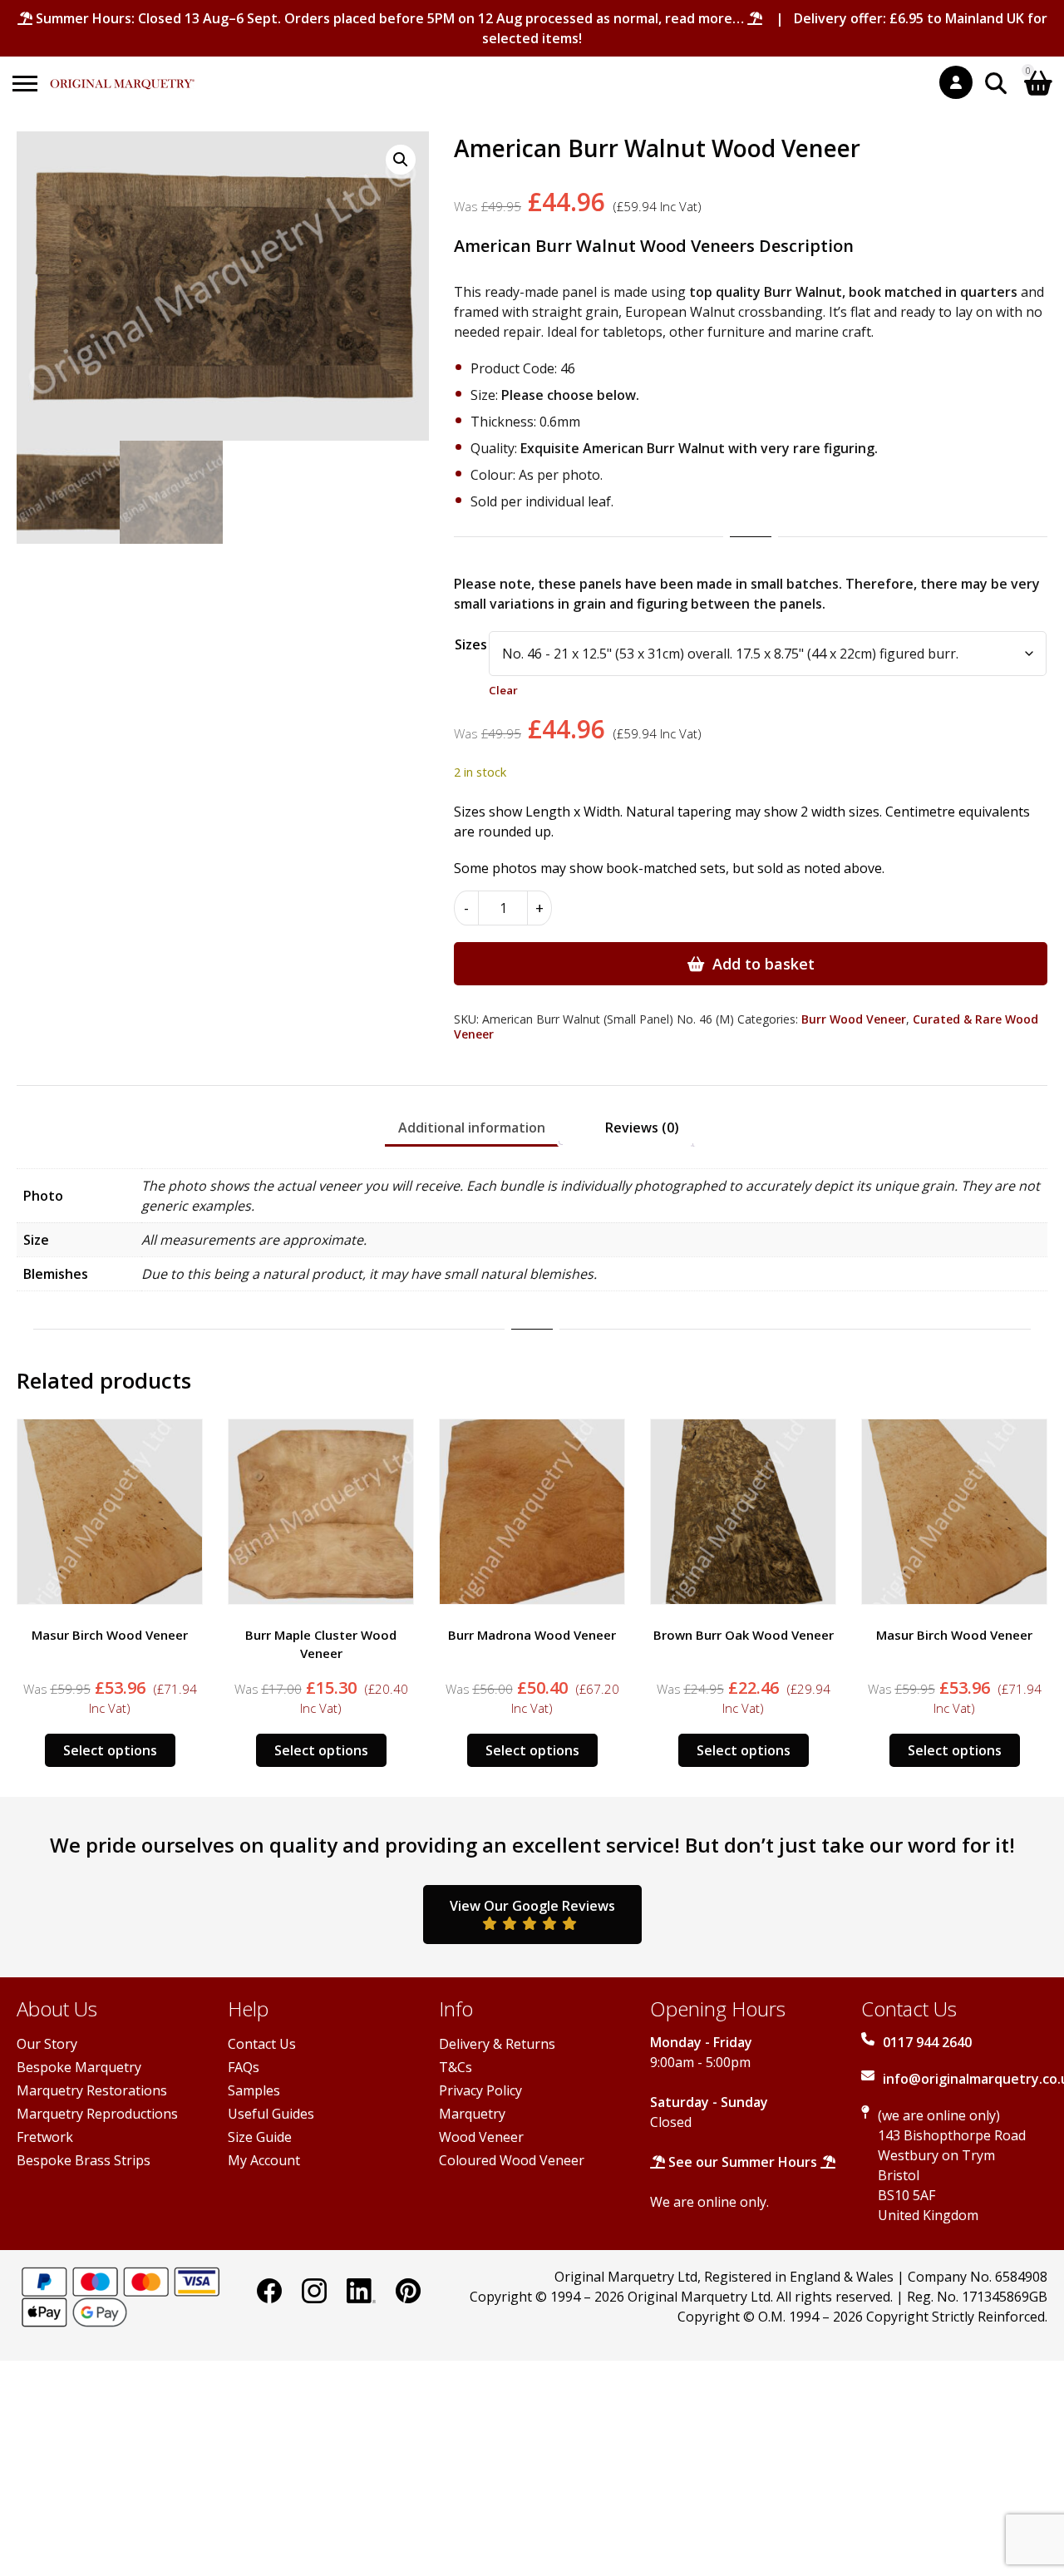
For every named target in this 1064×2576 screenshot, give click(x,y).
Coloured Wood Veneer (512, 2160)
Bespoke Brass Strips (84, 2160)
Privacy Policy (480, 2090)
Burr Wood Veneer (854, 1019)
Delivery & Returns (497, 2044)
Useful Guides (271, 2114)
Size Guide (260, 2137)
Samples (254, 2090)
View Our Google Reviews (532, 1906)
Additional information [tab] (472, 1128)
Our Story (47, 2044)
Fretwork (45, 2137)
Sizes (471, 644)
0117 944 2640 (927, 2042)
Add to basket (764, 964)
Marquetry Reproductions (97, 2114)
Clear (503, 690)
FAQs (244, 2067)
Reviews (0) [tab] (642, 1128)
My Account (264, 2160)
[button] (401, 160)
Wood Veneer (481, 2137)
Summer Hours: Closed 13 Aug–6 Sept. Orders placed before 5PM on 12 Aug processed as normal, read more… (390, 18)
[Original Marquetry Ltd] (122, 75)
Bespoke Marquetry (79, 2067)
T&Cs (456, 2067)
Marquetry (472, 2114)
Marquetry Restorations (92, 2090)
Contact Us (262, 2044)
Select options (110, 1750)
